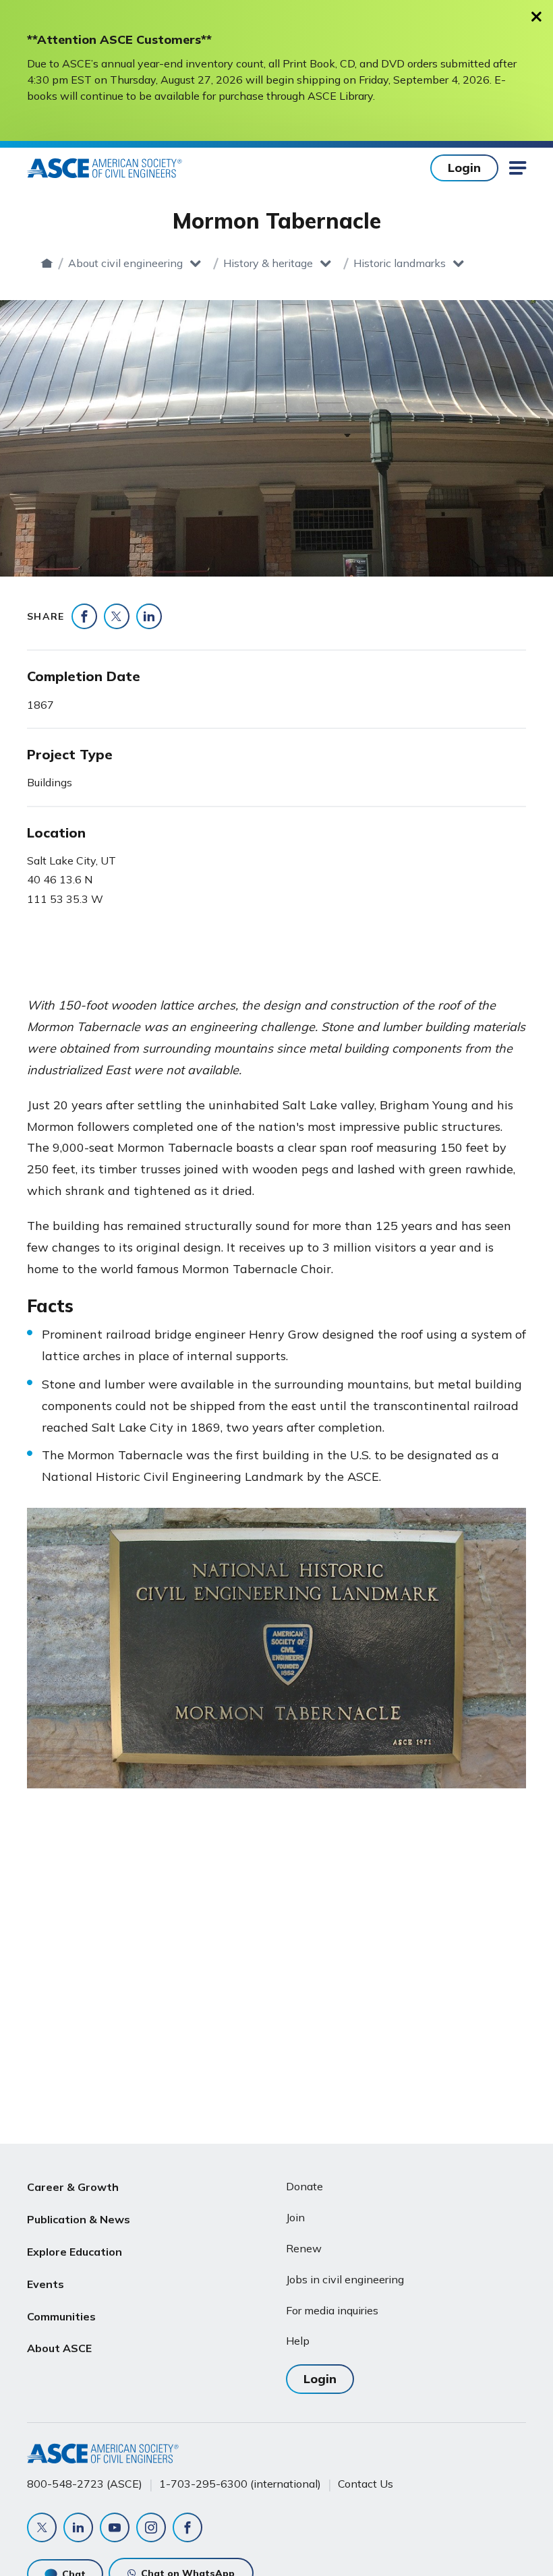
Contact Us (366, 2484)
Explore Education (75, 2252)
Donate (304, 2186)
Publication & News (79, 2219)
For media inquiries (332, 2310)
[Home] (47, 263)
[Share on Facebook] (84, 616)
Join (295, 2217)
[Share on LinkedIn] (149, 616)
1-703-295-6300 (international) (240, 2484)
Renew (304, 2248)
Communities (61, 2316)
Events (46, 2284)
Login (464, 168)
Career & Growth (73, 2187)
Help (298, 2341)
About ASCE (59, 2348)
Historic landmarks (400, 263)
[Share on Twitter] (117, 616)
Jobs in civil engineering (345, 2279)
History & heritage (268, 263)
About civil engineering (125, 263)
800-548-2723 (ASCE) (85, 2484)
